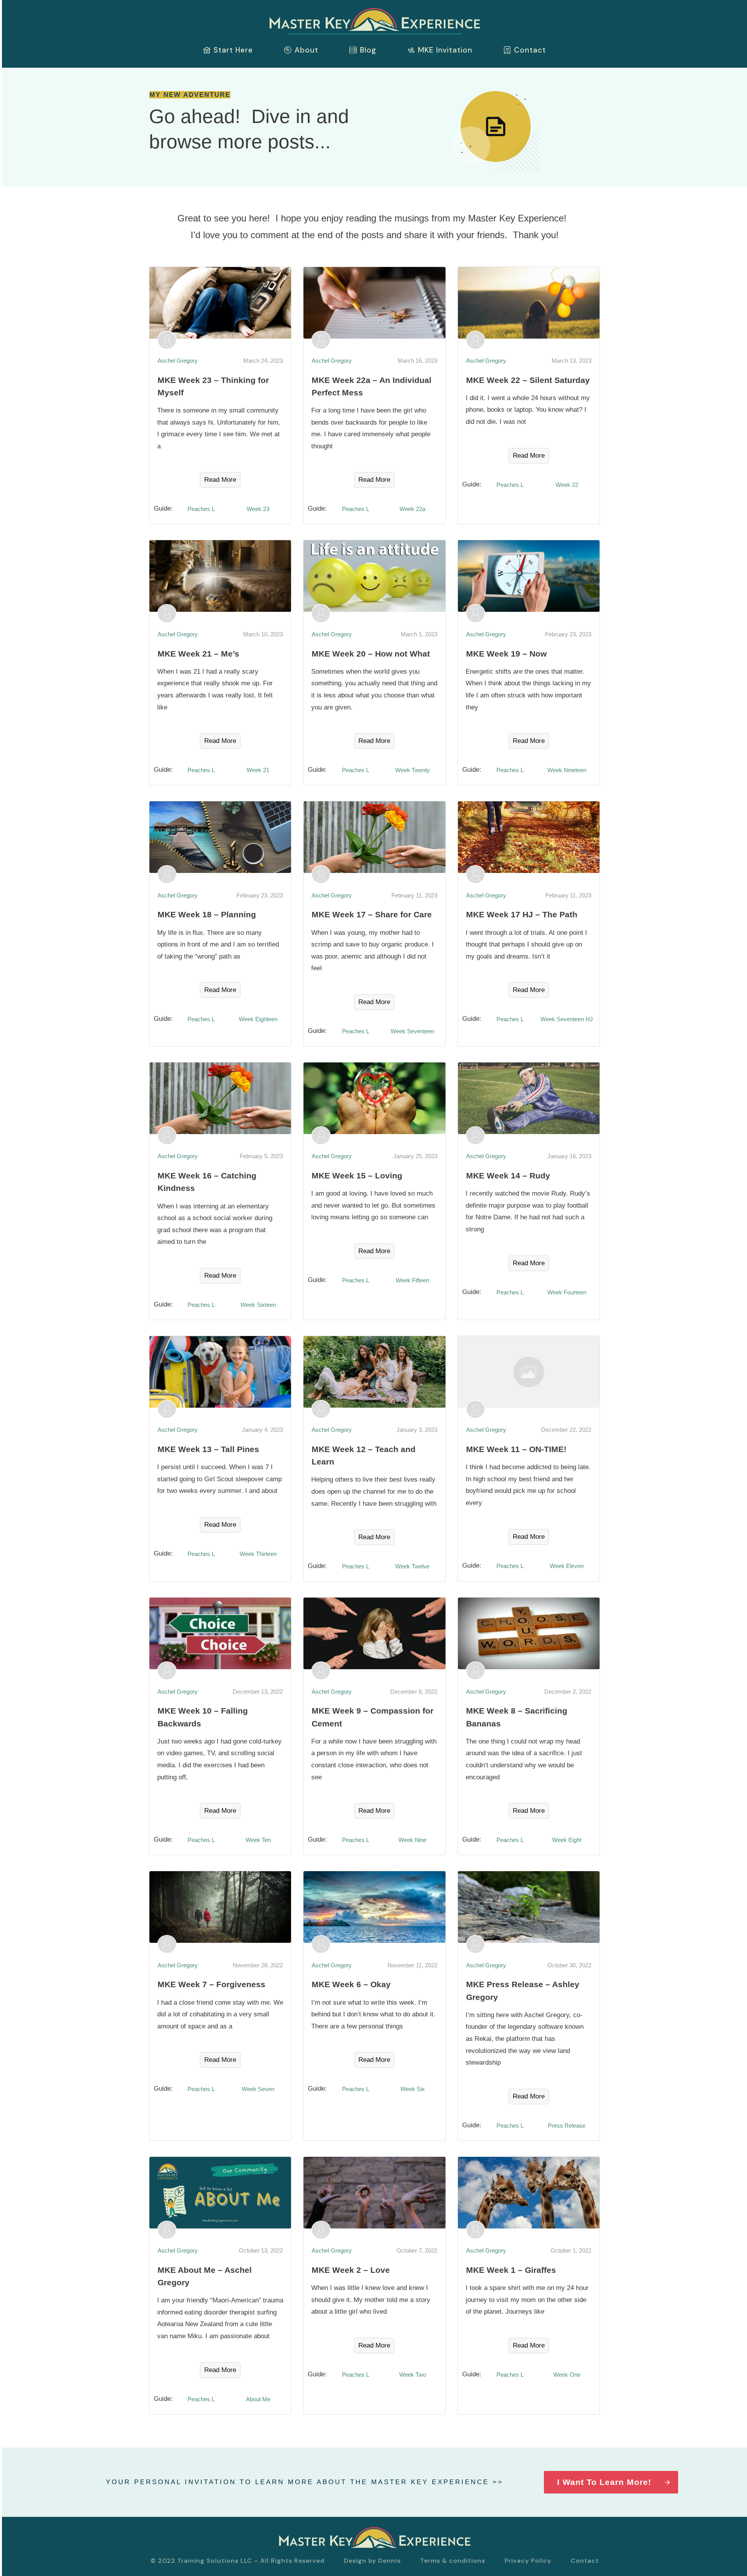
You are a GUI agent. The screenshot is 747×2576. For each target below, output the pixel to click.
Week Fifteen (412, 1280)
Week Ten (258, 1840)
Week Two (413, 2375)
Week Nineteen (567, 770)
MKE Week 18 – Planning (207, 914)
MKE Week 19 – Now (506, 654)
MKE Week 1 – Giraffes (511, 2270)
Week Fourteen (567, 1292)
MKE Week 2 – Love (351, 2270)
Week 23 (258, 509)
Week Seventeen (412, 1031)
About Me (258, 2399)
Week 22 (567, 485)
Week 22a (412, 509)
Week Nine (412, 1840)
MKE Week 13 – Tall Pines (208, 1449)
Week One (567, 2375)
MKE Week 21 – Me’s (198, 654)
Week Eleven (567, 1566)
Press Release (567, 2126)
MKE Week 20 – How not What (371, 654)
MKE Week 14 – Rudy (508, 1176)
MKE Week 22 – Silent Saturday (528, 380)
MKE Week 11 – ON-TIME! (516, 1449)
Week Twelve (412, 1566)
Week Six (413, 2089)
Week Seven (258, 2089)
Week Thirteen (258, 1554)
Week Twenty (413, 770)
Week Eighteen (258, 1019)
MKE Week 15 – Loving (357, 1176)
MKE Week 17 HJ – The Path (522, 914)
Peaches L (201, 509)
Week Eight (567, 1840)
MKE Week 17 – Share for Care (372, 914)
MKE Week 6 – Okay (351, 1984)
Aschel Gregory (178, 361)
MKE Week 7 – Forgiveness (211, 1984)
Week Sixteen (258, 1305)
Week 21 (258, 770)
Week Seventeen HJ (567, 1019)
